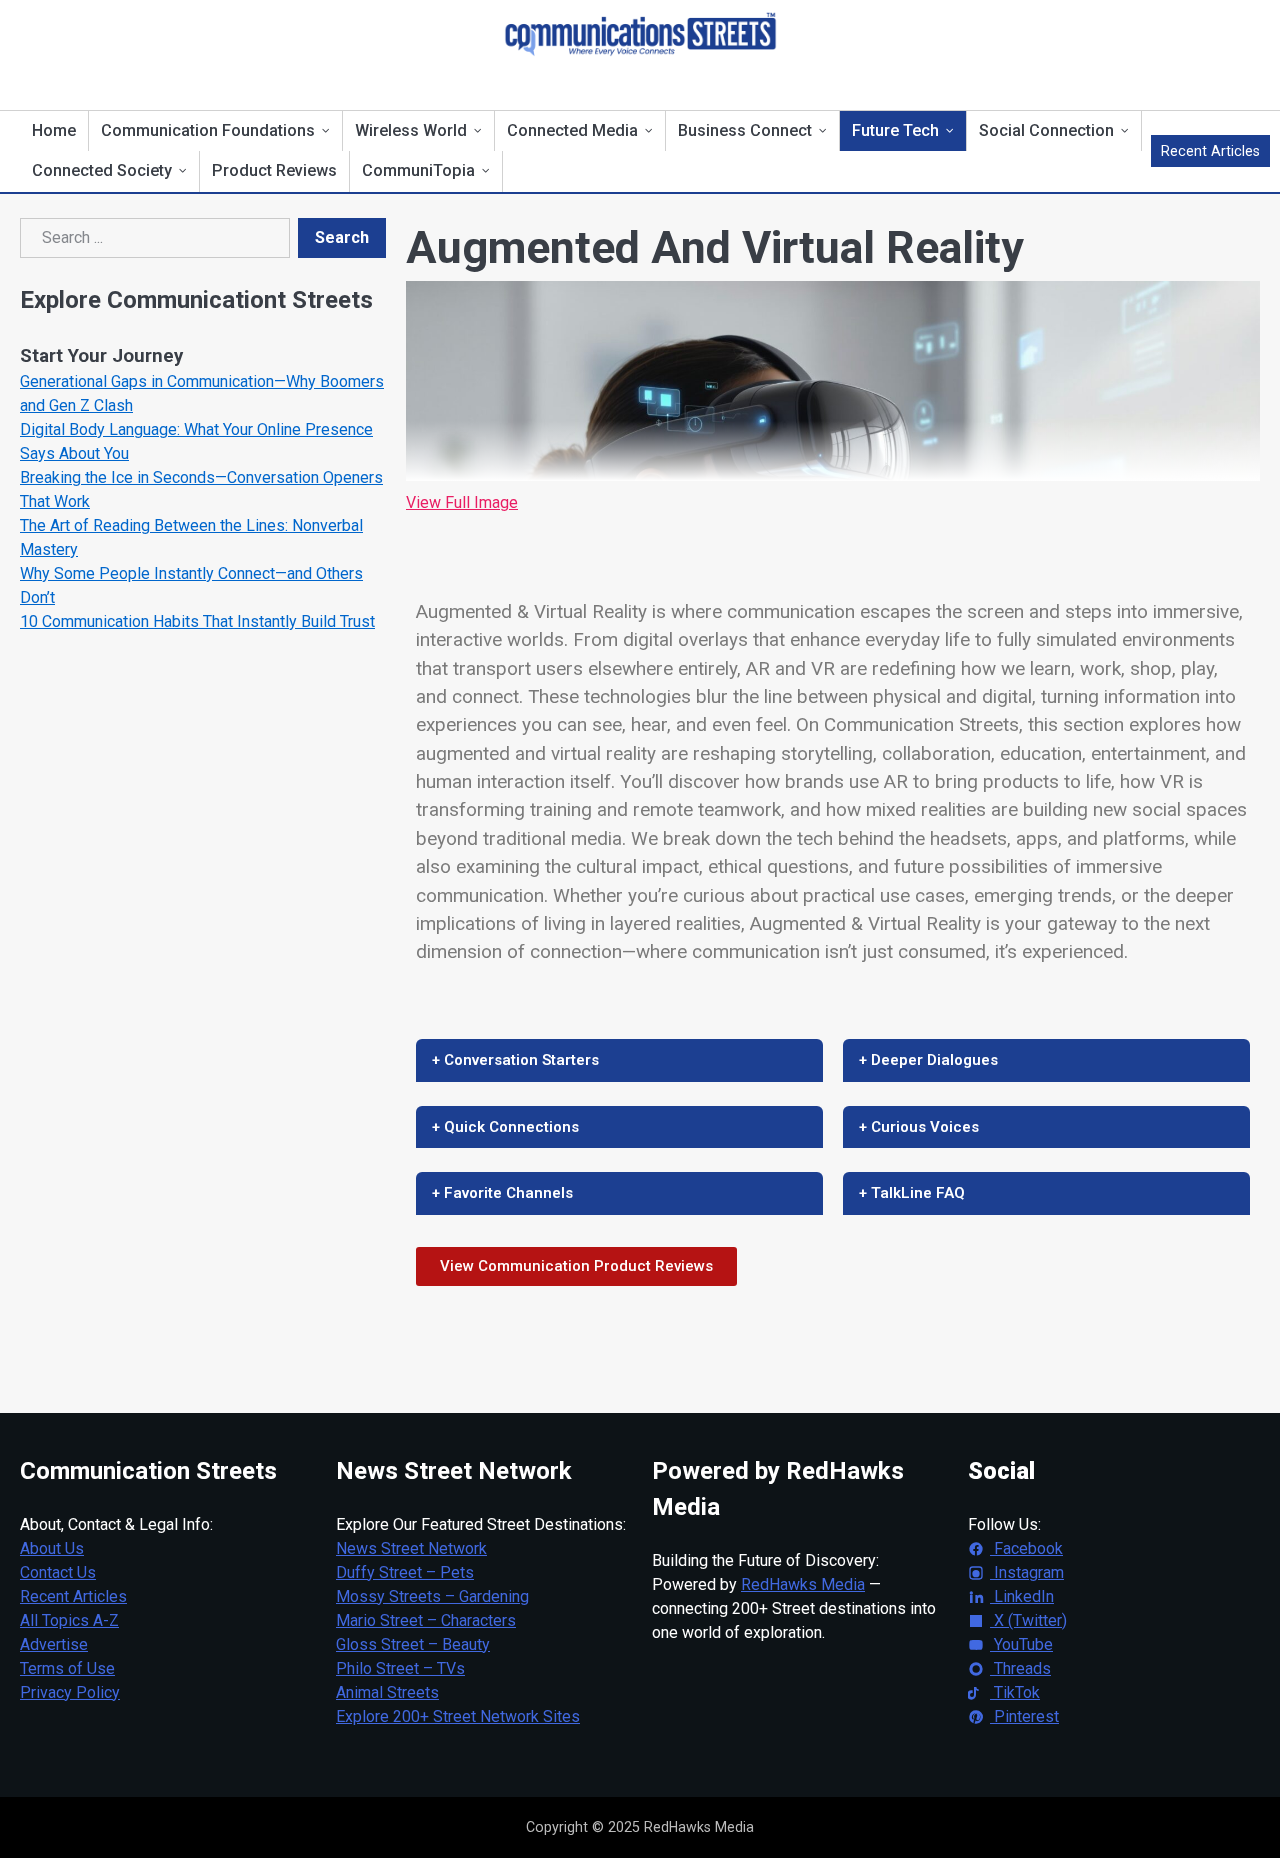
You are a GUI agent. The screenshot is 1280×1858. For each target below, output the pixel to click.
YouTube (1021, 1644)
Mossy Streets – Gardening (432, 1596)
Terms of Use (67, 1668)
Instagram (1027, 1572)
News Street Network (411, 1548)
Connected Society (102, 170)
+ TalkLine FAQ (912, 1193)
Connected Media (572, 130)
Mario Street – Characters (426, 1620)
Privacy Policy (70, 1692)
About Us (52, 1548)
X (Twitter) (1028, 1620)
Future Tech (895, 130)
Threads (1020, 1668)
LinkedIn (1022, 1596)
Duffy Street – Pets (405, 1572)
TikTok (1015, 1692)
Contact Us (58, 1572)
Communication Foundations (208, 130)
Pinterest (1024, 1716)
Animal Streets (387, 1692)
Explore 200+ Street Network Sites (458, 1716)
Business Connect (745, 130)
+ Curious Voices (919, 1127)
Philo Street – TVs (400, 1668)
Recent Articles (1210, 151)
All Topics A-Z (69, 1620)
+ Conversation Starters (515, 1060)
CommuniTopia (418, 170)
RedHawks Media (803, 1584)
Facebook (1026, 1548)
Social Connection (1046, 130)
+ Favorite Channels (502, 1193)
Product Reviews (274, 170)
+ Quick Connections (505, 1127)
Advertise (54, 1644)
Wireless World (411, 130)
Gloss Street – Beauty (413, 1644)
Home (54, 130)
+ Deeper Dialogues (928, 1060)
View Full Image (462, 502)
